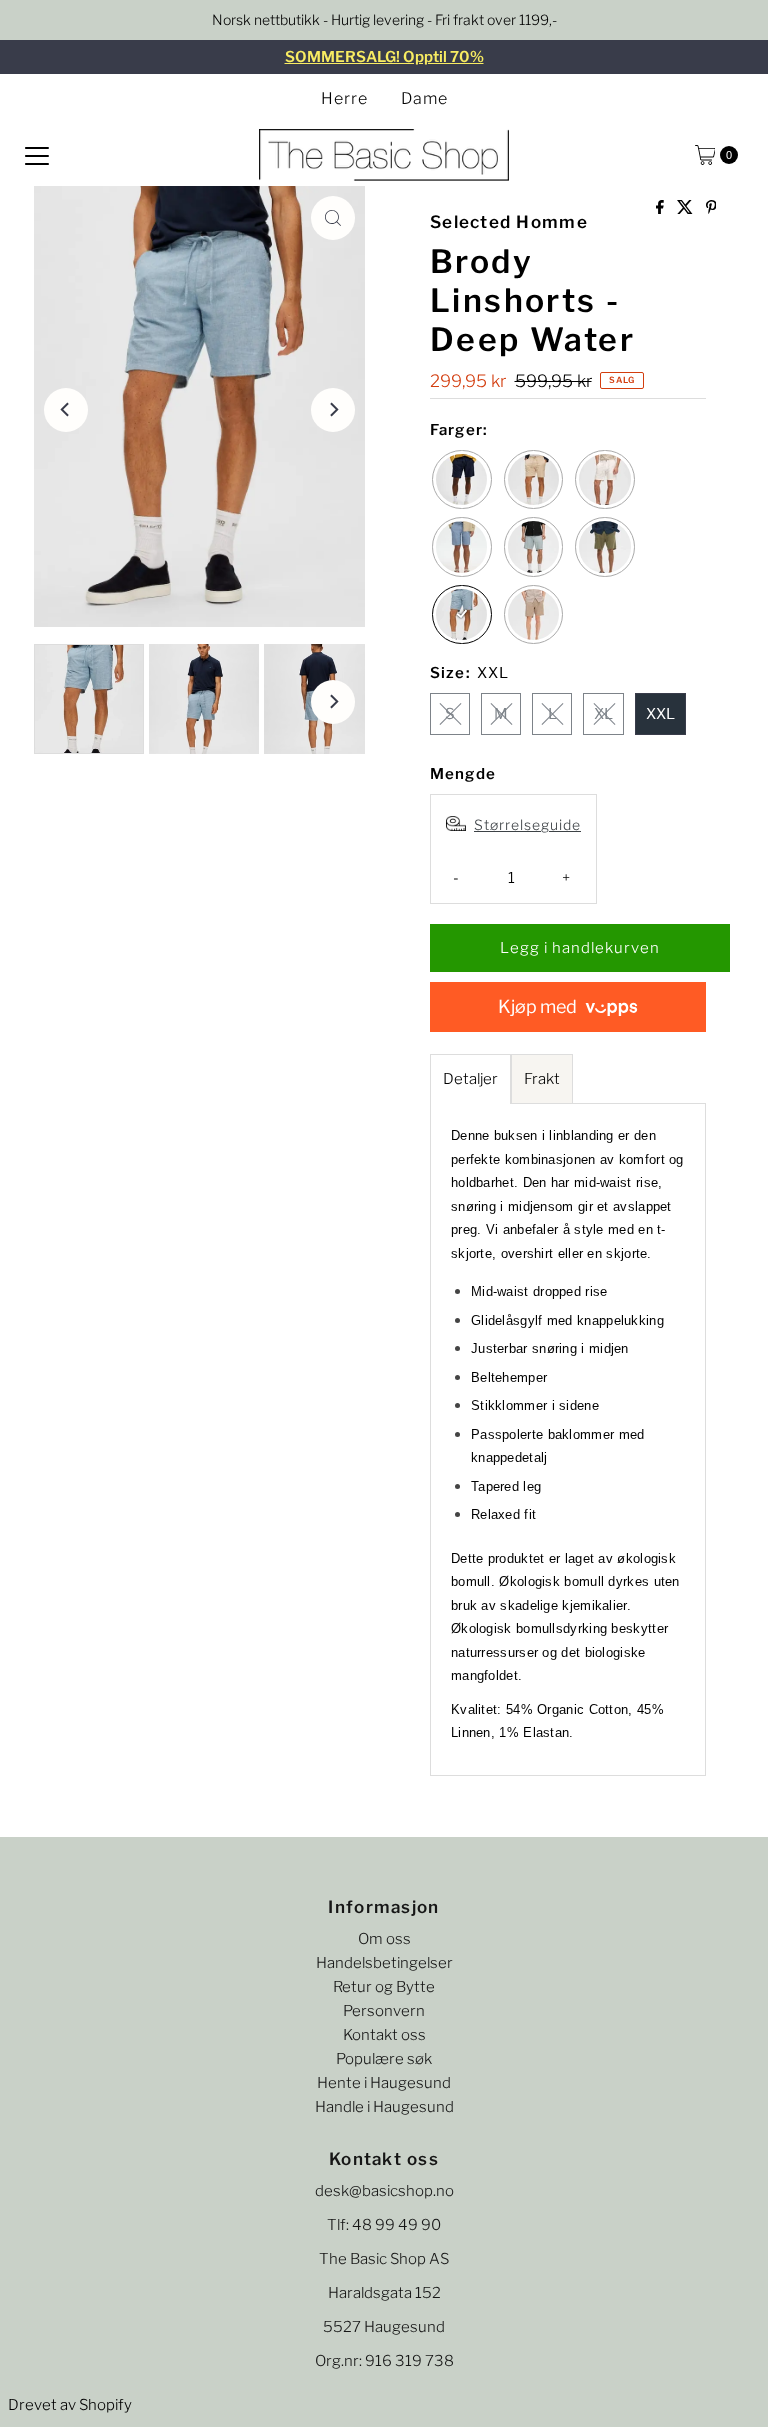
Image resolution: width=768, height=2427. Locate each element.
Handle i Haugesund (384, 2107)
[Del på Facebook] (661, 208)
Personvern (384, 2011)
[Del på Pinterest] (711, 208)
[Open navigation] (37, 155)
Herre (344, 98)
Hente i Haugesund (384, 2083)
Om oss (384, 1939)
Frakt (542, 1079)
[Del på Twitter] (686, 208)
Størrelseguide (527, 824)
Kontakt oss (384, 2035)
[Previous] (66, 410)
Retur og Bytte (384, 1987)
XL (603, 714)
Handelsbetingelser (384, 1963)
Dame (424, 98)
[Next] (333, 410)
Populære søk (384, 2059)
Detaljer (470, 1079)
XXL (660, 714)
